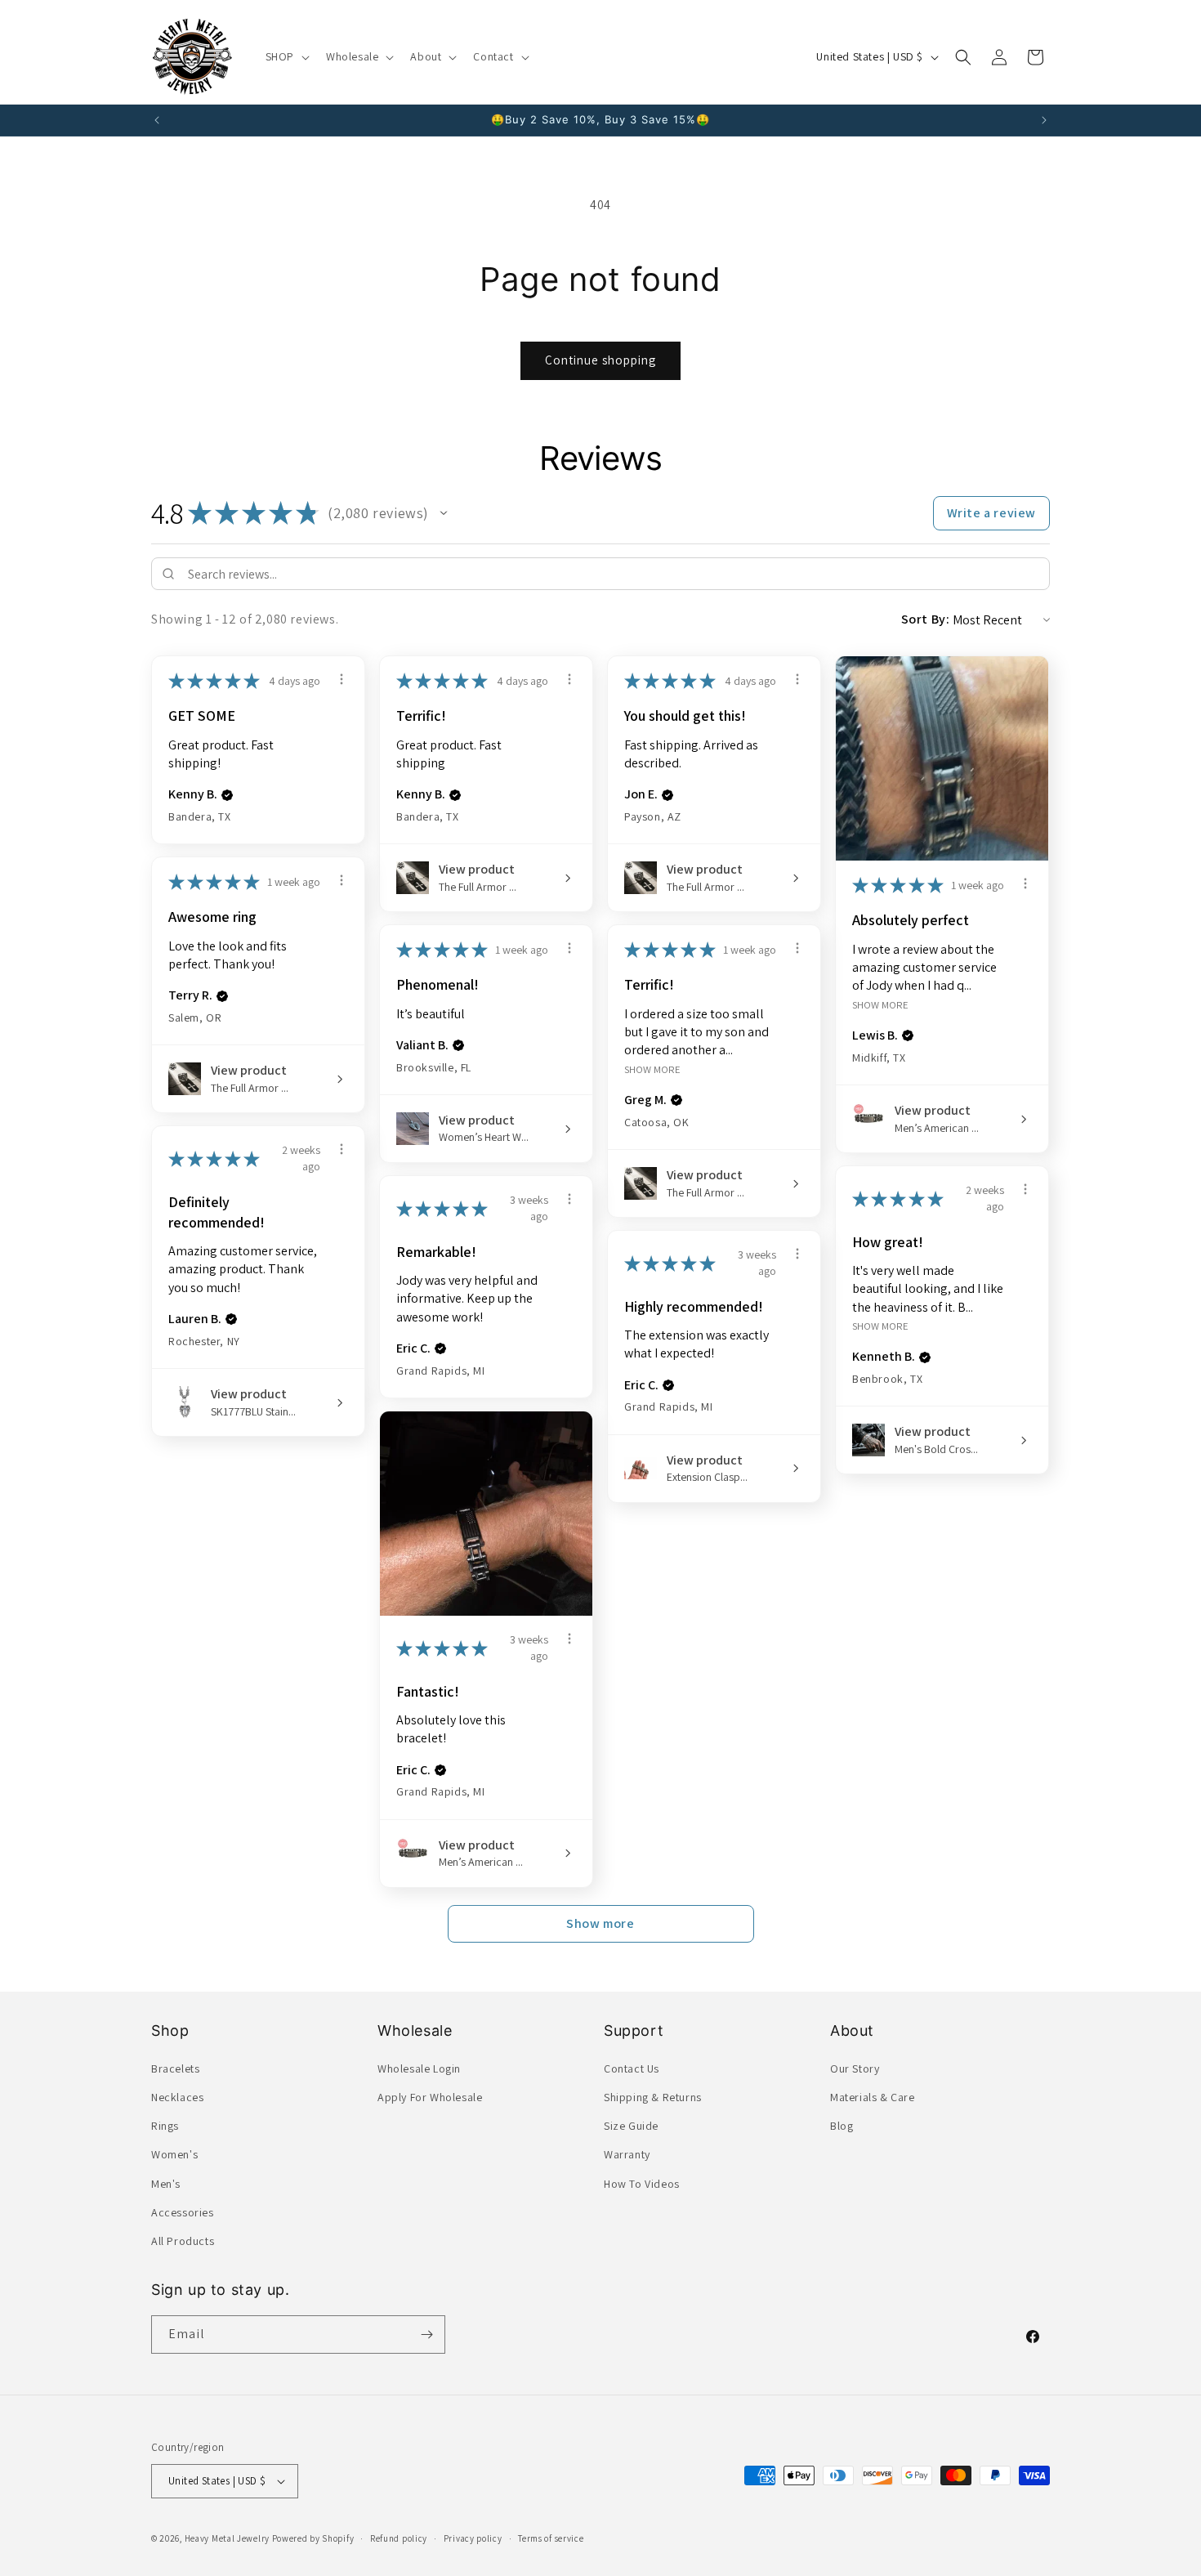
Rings (165, 2126)
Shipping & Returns (653, 2097)
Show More (880, 1004)
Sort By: (926, 619)
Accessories (183, 2212)
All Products (183, 2241)
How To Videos (642, 2184)
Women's (174, 2154)
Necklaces (177, 2097)
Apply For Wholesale (430, 2097)
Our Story (855, 2068)
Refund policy (399, 2538)
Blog (842, 2126)
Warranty (627, 2154)
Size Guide (631, 2126)
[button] (286, 56)
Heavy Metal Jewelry (227, 2538)
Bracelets (175, 2068)
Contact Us (632, 2068)
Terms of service (551, 2538)
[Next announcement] (1044, 120)
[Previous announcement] (157, 120)
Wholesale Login (419, 2068)
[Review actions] (342, 679)
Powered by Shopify (313, 2538)
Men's (166, 2184)
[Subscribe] (426, 2334)
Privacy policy (473, 2538)
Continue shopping (600, 360)
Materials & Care (873, 2097)
